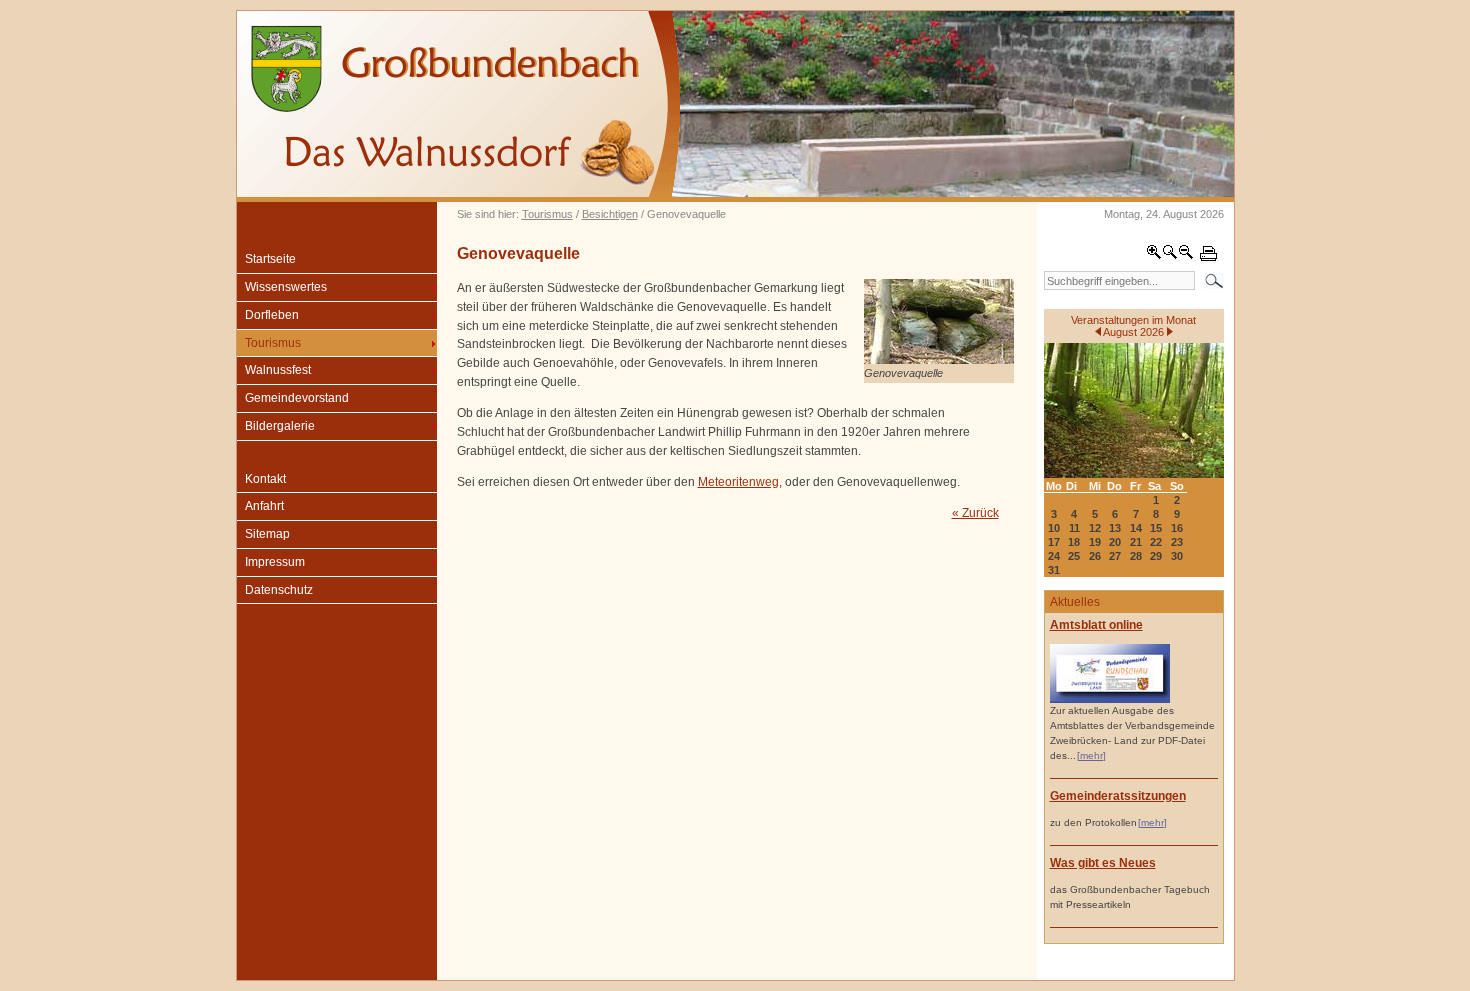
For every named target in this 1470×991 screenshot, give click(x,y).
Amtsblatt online (1096, 625)
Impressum (275, 562)
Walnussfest (278, 370)
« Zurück (975, 513)
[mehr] (1091, 755)
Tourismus (547, 214)
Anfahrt (264, 506)
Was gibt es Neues (1103, 863)
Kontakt (265, 479)
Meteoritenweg (738, 482)
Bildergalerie (280, 426)
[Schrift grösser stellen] (1154, 256)
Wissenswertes (286, 287)
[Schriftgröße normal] (1170, 256)
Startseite (270, 259)
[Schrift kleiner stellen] (1186, 256)
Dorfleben (272, 315)
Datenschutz (279, 590)
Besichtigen (610, 214)
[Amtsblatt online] (1110, 699)
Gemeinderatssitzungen (1118, 796)
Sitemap (267, 534)
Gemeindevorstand (297, 398)
